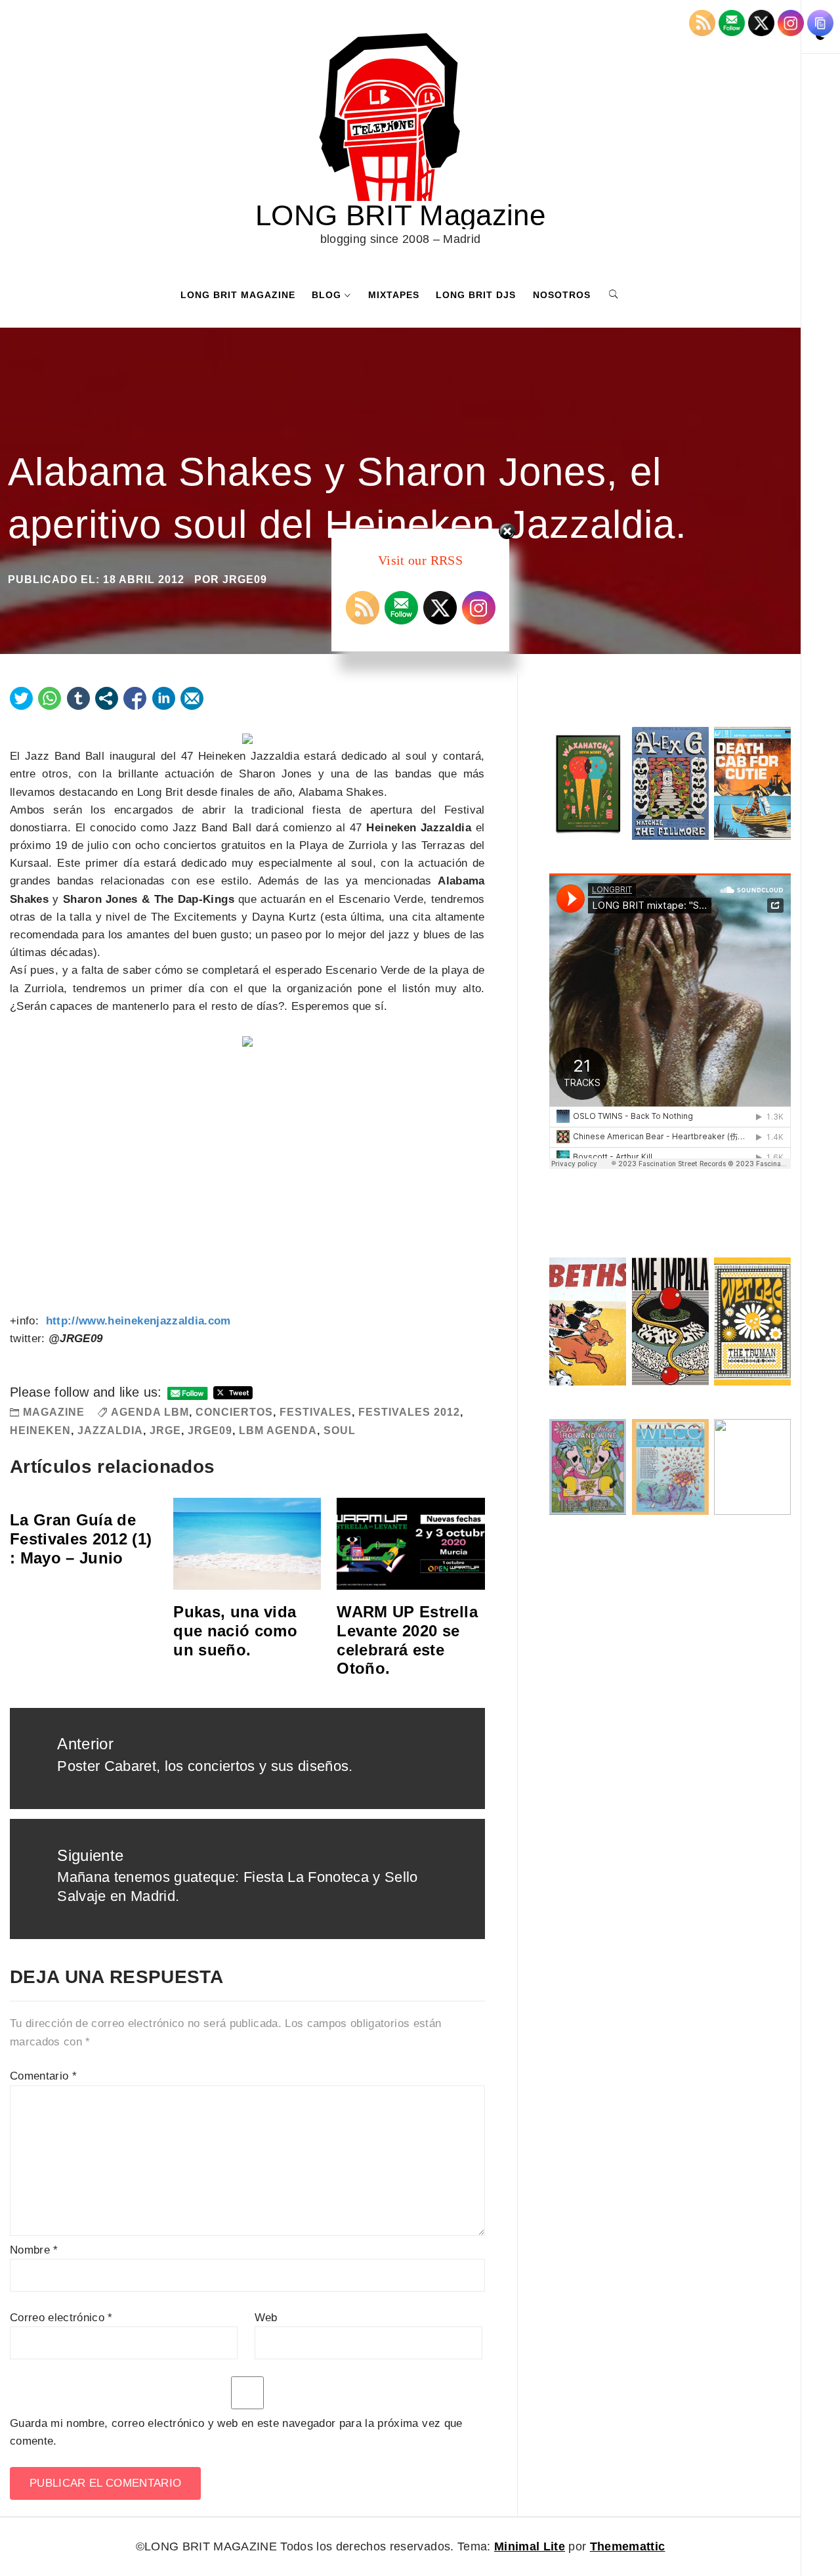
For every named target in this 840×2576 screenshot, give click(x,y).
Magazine (54, 1412)
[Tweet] (21, 698)
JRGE (165, 1430)
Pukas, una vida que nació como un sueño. (235, 1631)
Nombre (34, 2250)
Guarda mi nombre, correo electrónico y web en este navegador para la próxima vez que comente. (236, 2432)
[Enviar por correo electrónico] (192, 698)
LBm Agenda (278, 1430)
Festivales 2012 (409, 1412)
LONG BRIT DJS (476, 295)
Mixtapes (394, 295)
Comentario (43, 2076)
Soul (340, 1430)
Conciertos (234, 1412)
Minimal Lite (530, 2546)
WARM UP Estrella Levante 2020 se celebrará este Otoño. (407, 1640)
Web (266, 2318)
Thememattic (628, 2546)
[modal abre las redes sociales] (107, 698)
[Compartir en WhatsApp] (50, 698)
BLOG (326, 295)
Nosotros (562, 295)
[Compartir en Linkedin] (164, 698)
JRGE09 (210, 1430)
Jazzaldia (110, 1430)
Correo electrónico (61, 2318)
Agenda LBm (150, 1412)
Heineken (40, 1430)
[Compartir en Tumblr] (78, 698)
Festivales (316, 1412)
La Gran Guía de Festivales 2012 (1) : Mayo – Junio (81, 1539)
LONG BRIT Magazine (400, 215)
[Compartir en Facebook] (135, 698)
